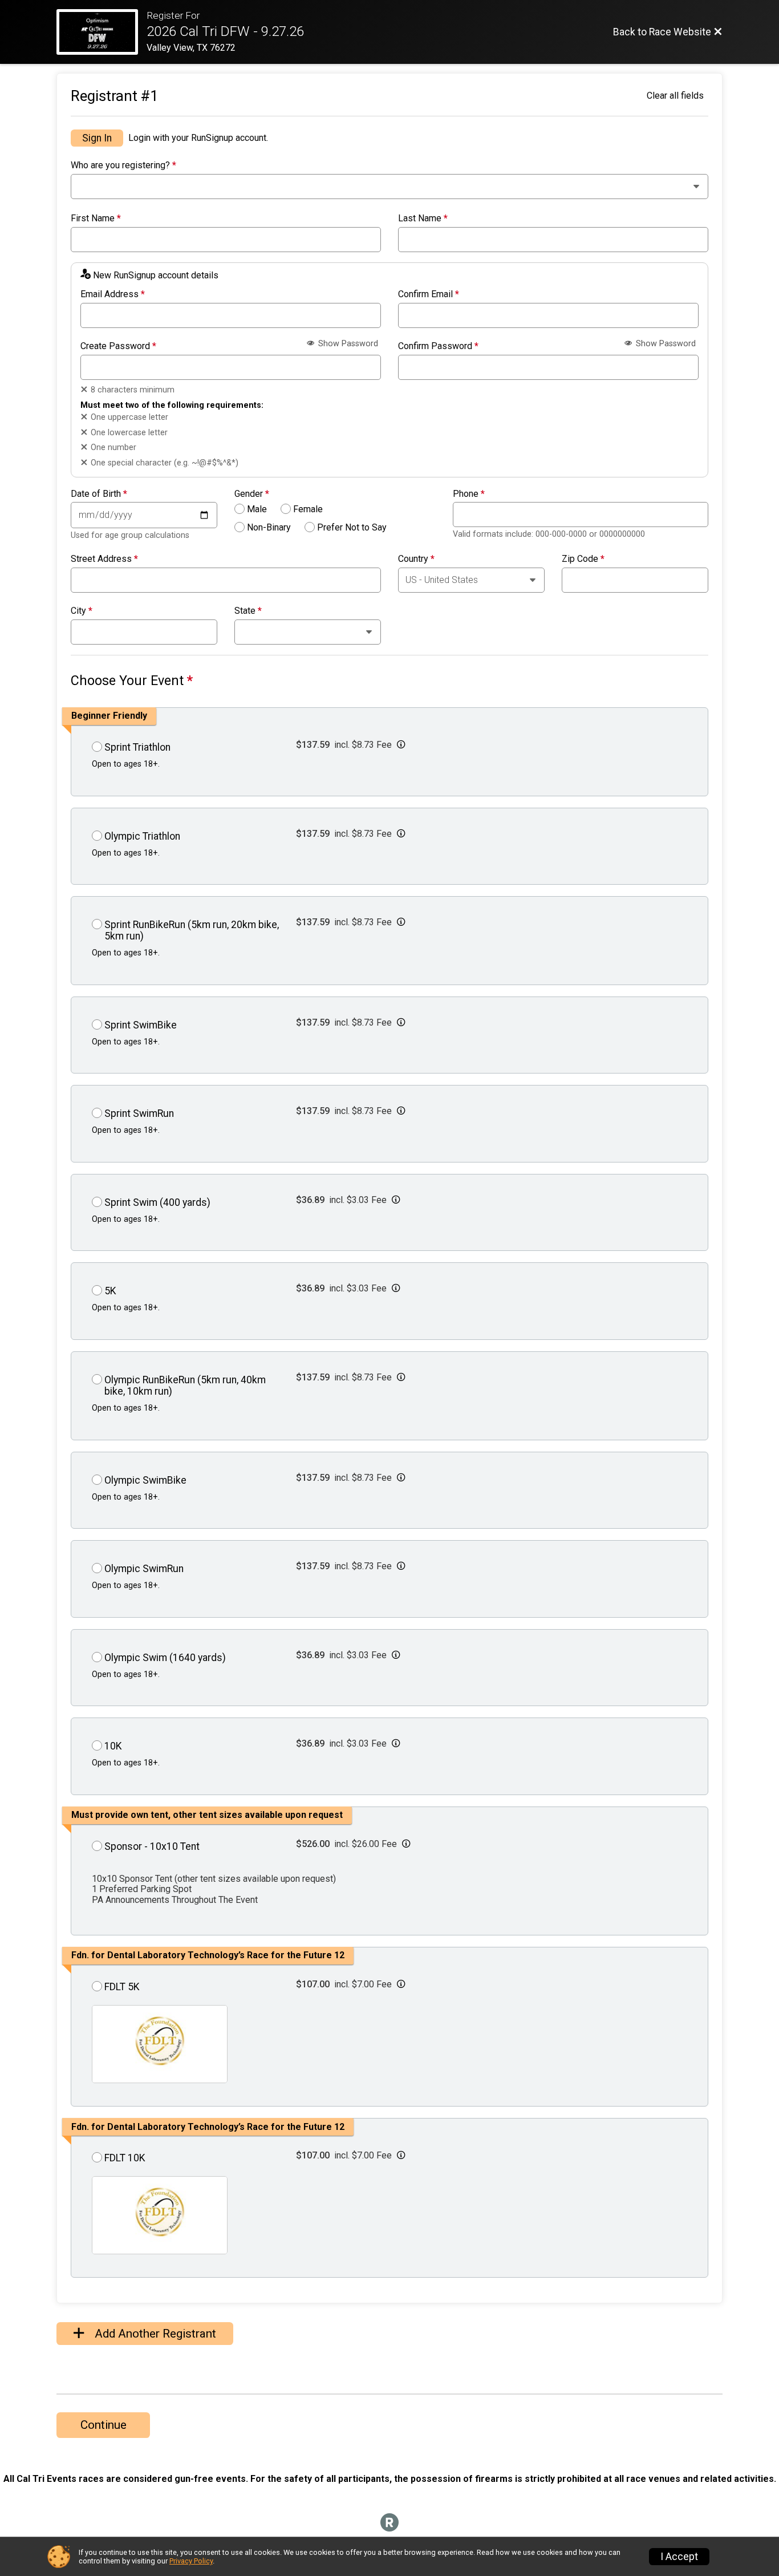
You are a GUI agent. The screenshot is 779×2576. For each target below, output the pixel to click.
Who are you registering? (123, 165)
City (82, 611)
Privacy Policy (191, 2561)
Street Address (104, 559)
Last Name (423, 218)
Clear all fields (675, 96)
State (248, 611)
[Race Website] (102, 32)
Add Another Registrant (154, 2334)
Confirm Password (438, 346)
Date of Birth (99, 494)
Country (416, 559)
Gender (252, 494)
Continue (104, 2425)
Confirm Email (429, 294)
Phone (469, 494)
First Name (96, 218)
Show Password (347, 344)
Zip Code (583, 559)
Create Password (118, 346)
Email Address (113, 294)
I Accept (679, 2557)
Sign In (97, 138)
